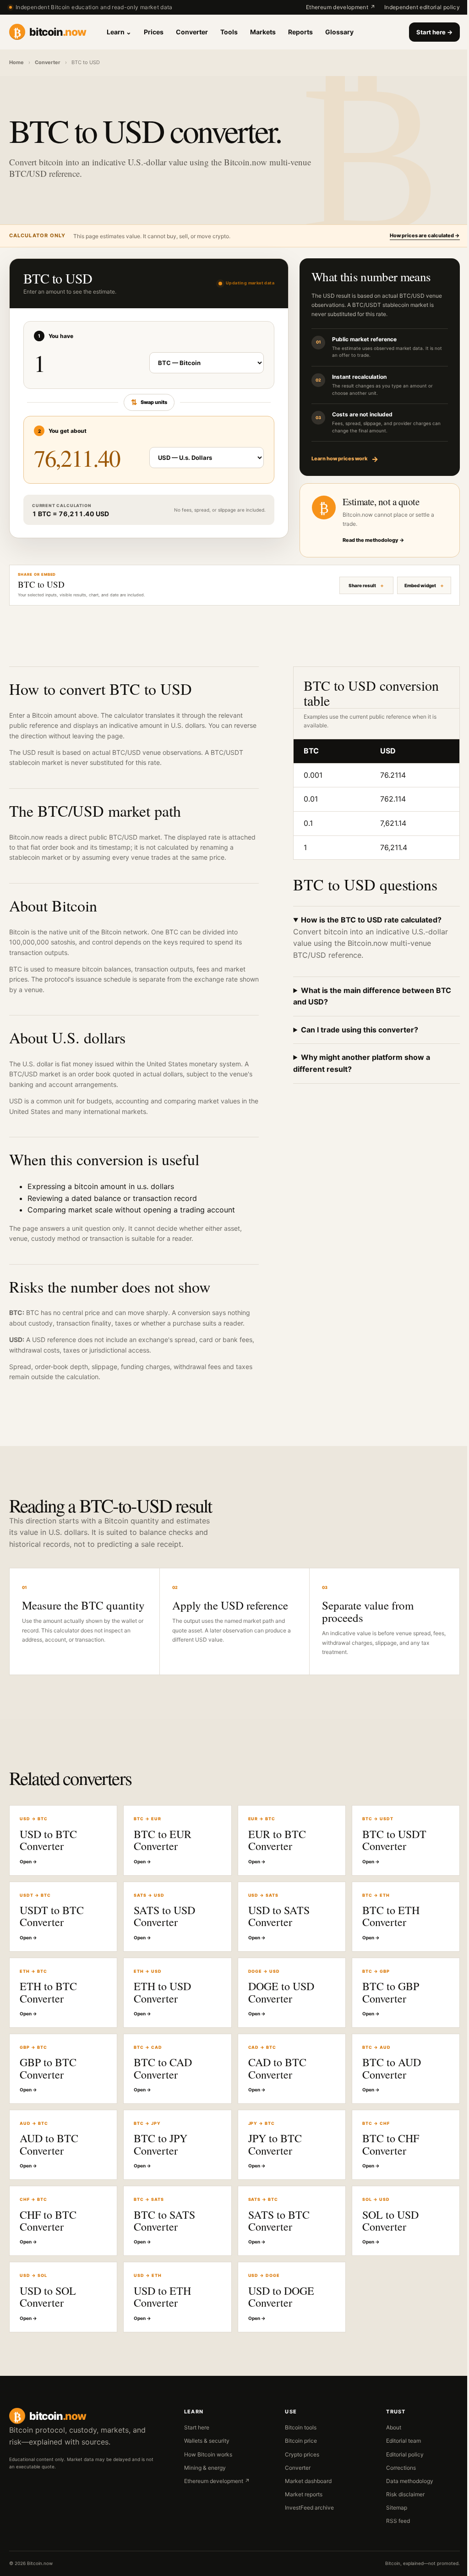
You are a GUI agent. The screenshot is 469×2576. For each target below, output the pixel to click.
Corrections (395, 2478)
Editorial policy (399, 2464)
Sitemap (391, 2518)
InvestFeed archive (305, 2518)
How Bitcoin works (205, 2464)
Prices (154, 32)
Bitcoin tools (297, 2438)
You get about (63, 431)
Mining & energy (202, 2478)
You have (56, 336)
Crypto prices (298, 2464)
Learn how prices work (345, 459)
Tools (229, 32)
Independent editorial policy (422, 7)
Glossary (339, 32)
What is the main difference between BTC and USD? (368, 996)
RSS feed (393, 2531)
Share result (355, 585)
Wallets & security (204, 2451)
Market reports (300, 2505)
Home (16, 62)
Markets (263, 32)
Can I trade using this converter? (355, 1030)
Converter (192, 32)
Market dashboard (304, 2491)
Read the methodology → (374, 540)
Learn (119, 32)
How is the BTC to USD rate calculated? (367, 920)
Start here (434, 32)
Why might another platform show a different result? (357, 1063)
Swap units (149, 402)
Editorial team (398, 2451)
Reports (300, 32)
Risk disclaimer (400, 2505)
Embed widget (413, 585)
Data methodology (404, 2491)
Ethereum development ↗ (341, 7)
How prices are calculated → (425, 235)
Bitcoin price (297, 2451)
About (388, 2438)
